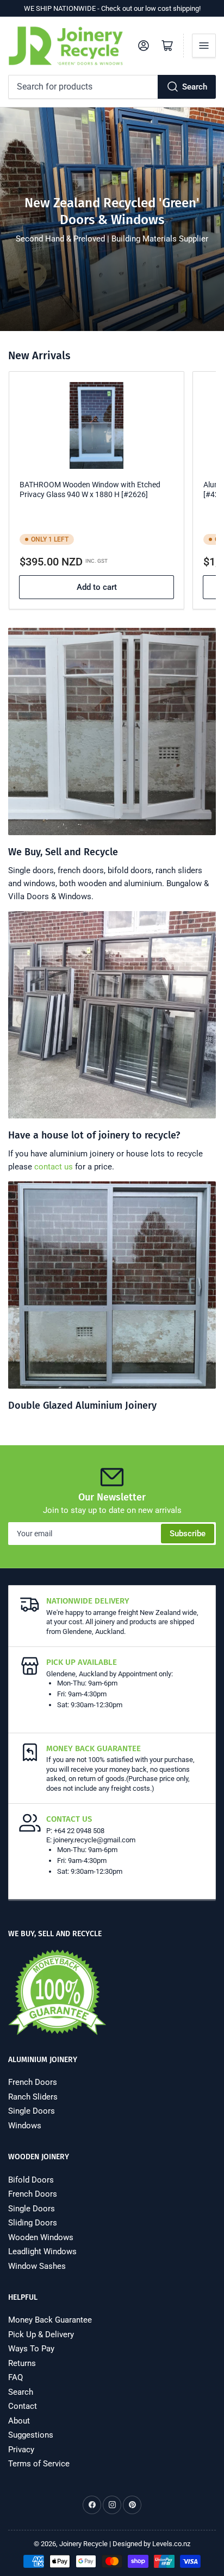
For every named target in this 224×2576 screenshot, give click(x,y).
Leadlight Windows (42, 2251)
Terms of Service (39, 2464)
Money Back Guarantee (50, 2320)
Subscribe (188, 1534)
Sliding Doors (33, 2223)
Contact (23, 2406)
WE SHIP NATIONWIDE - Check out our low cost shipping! (112, 8)
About (19, 2421)
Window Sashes (37, 2266)
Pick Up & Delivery (41, 2335)
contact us (54, 1167)
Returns (22, 2363)
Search (195, 87)
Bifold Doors (31, 2180)
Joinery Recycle (83, 2544)
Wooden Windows (41, 2237)
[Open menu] (204, 46)
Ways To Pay (31, 2349)
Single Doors (32, 2111)
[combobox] (112, 87)
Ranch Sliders (33, 2097)
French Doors (33, 2082)
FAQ (15, 2377)
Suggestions (31, 2435)
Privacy (21, 2450)
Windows (25, 2126)
